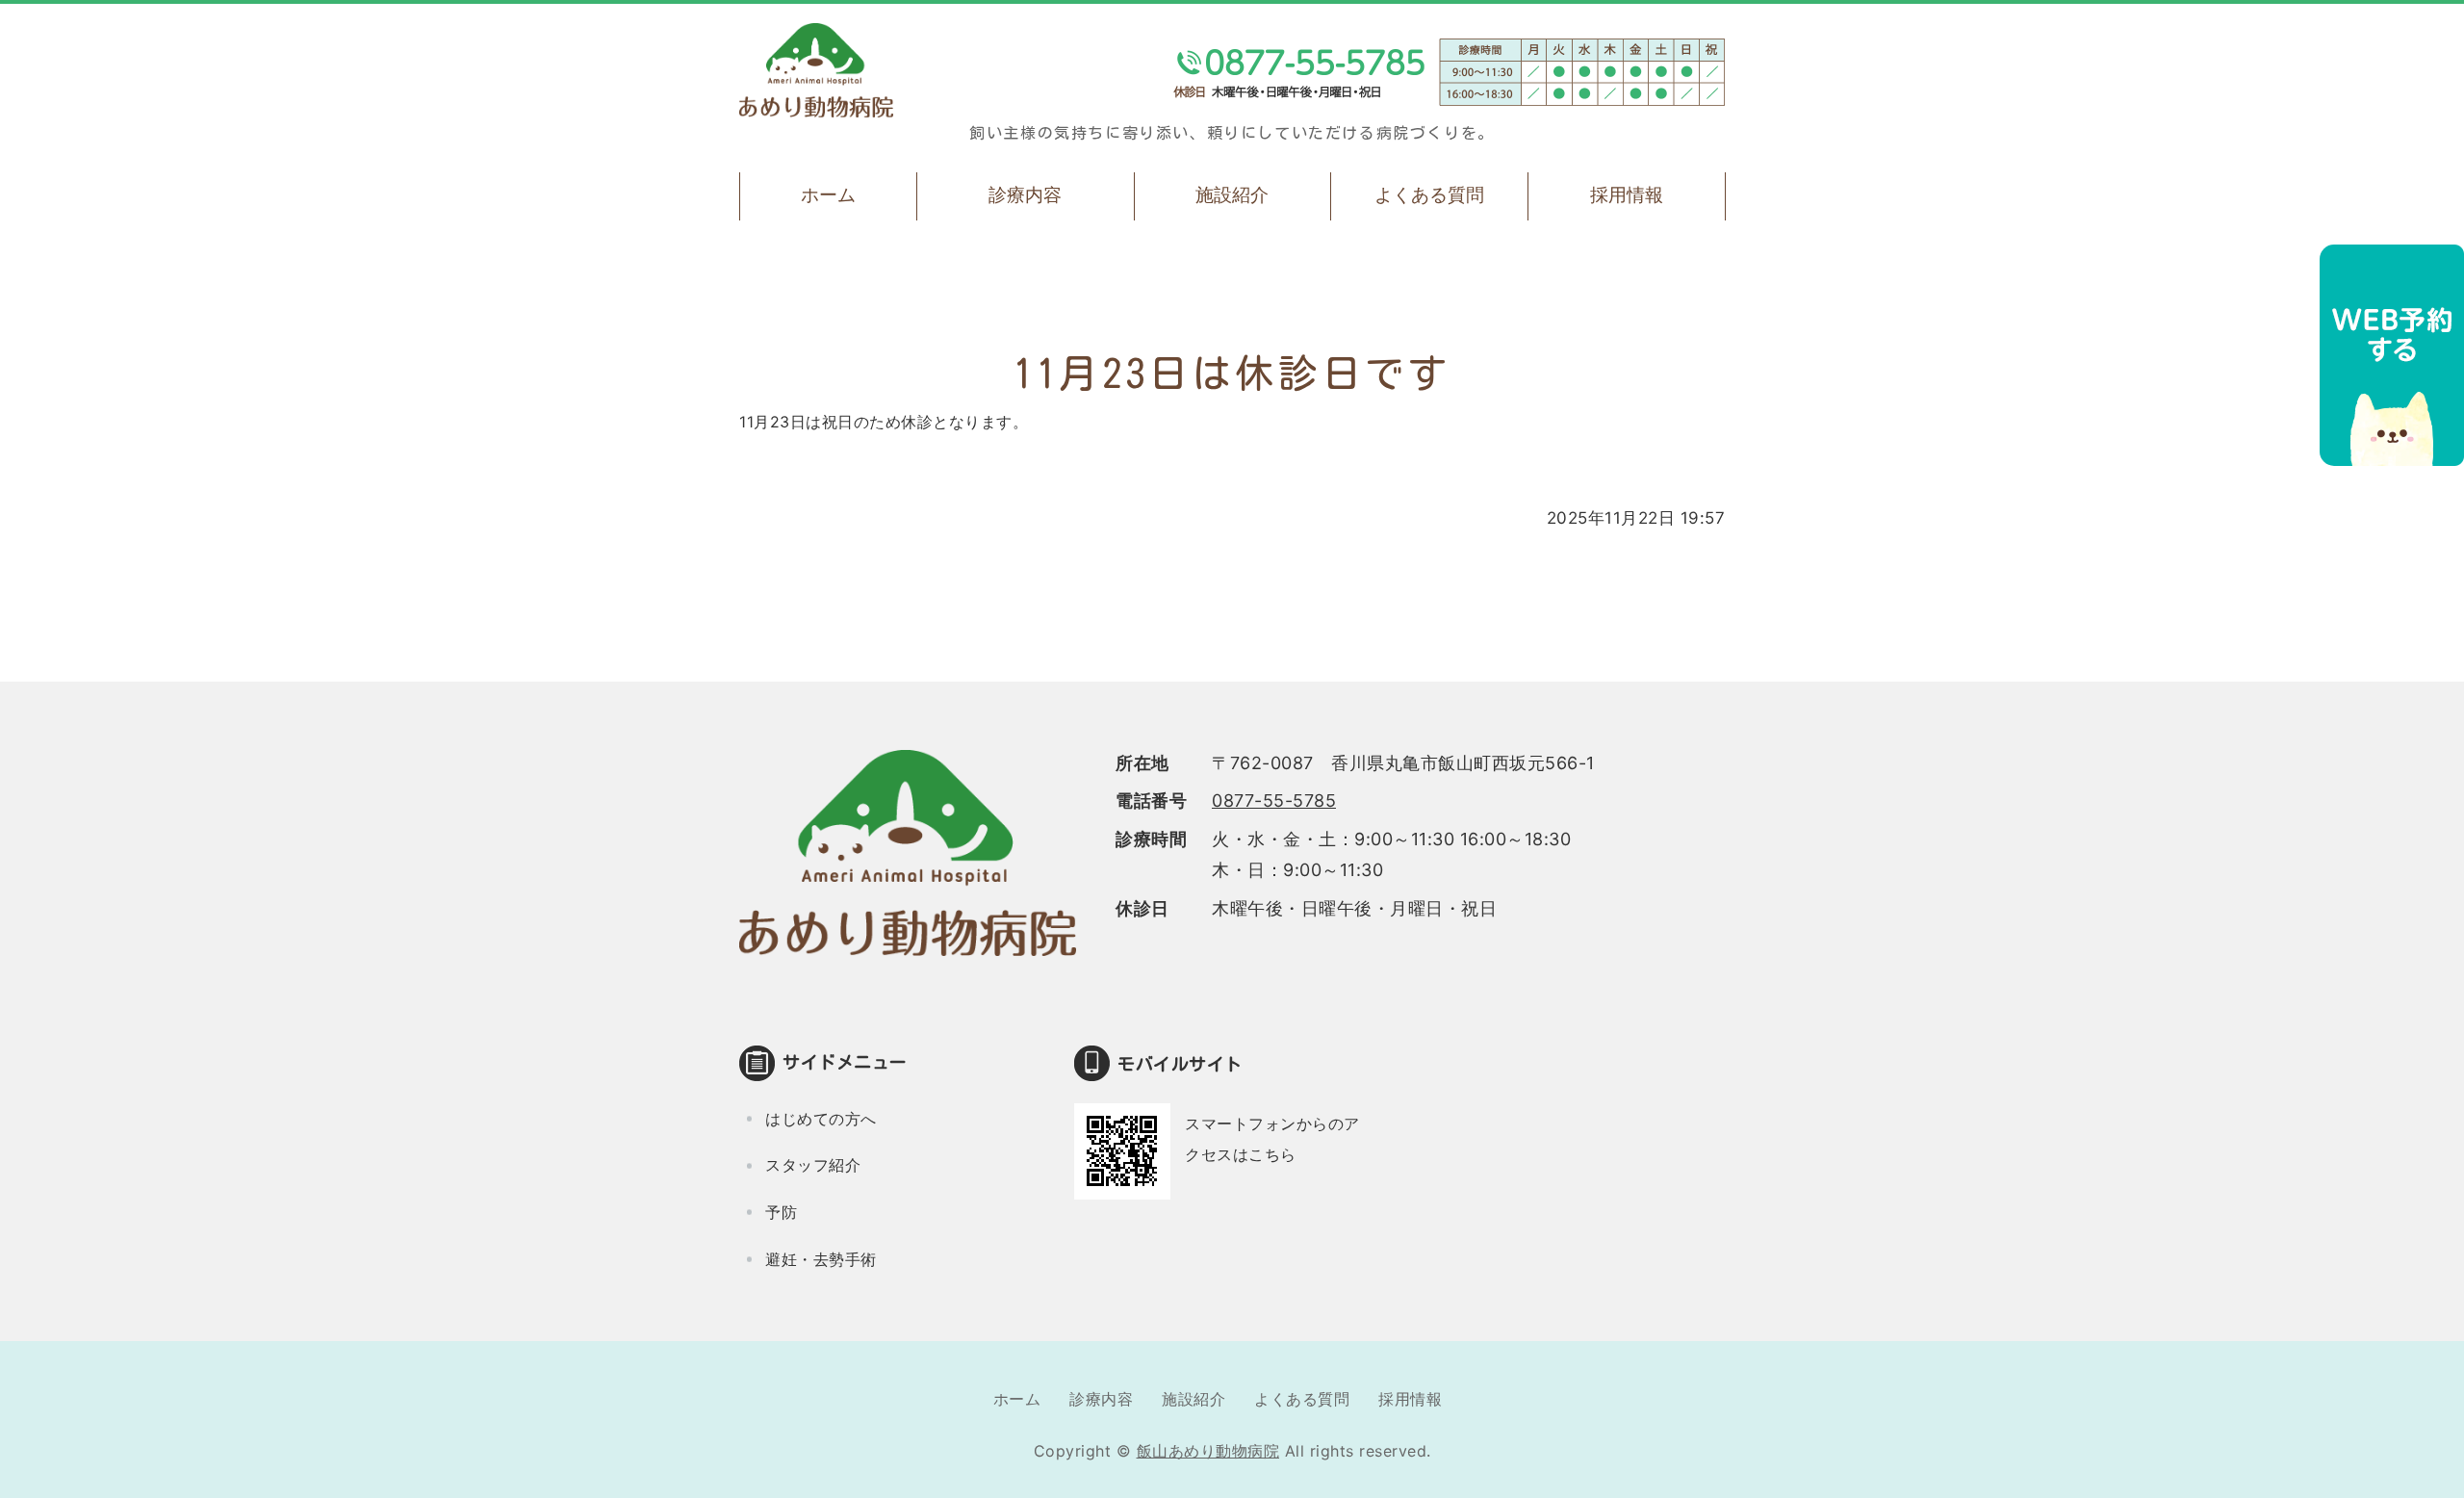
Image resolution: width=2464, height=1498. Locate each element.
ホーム (828, 195)
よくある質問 (1429, 195)
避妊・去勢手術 (821, 1259)
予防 (781, 1212)
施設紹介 (1232, 195)
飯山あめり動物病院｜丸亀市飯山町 (816, 70)
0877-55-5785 (1274, 801)
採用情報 (1627, 195)
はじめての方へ (821, 1119)
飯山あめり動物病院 (1208, 1451)
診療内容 (1025, 195)
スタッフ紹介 (813, 1165)
